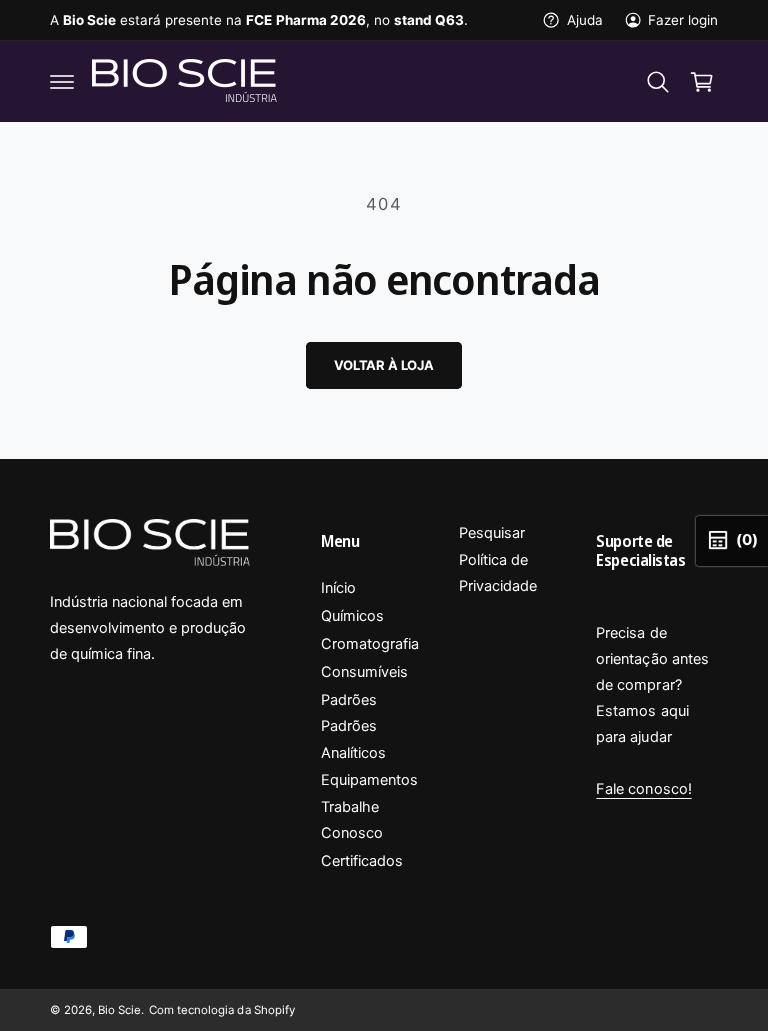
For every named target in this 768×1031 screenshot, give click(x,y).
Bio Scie (119, 1010)
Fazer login (683, 20)
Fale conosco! (643, 789)
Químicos (352, 616)
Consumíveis (364, 672)
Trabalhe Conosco (352, 820)
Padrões (349, 700)
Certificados (362, 861)
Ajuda (584, 20)
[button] (62, 82)
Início (338, 588)
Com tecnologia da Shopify (221, 1010)
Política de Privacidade (498, 573)
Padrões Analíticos (353, 739)
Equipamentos (369, 780)
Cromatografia (370, 644)
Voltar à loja (383, 365)
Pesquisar (492, 533)
